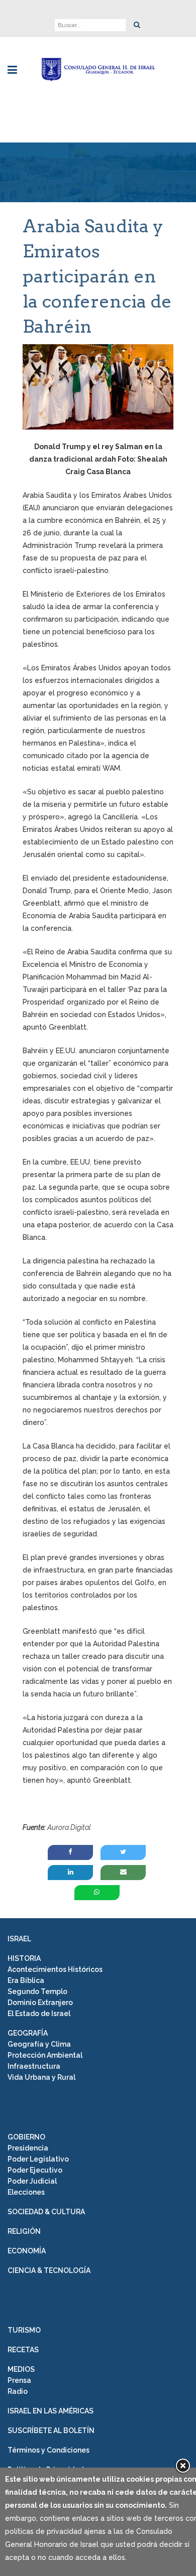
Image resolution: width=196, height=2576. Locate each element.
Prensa (19, 2380)
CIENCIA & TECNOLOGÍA (49, 2270)
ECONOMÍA (27, 2251)
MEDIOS (21, 2369)
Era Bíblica (26, 1980)
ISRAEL (19, 1939)
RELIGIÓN (24, 2231)
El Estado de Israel (39, 2014)
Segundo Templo (37, 1991)
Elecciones (26, 2192)
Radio (18, 2391)
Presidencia (28, 2148)
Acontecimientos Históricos (55, 1969)
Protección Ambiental (45, 2055)
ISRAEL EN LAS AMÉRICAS (51, 2411)
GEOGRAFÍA (28, 2033)
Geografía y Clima (39, 2044)
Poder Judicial (32, 2181)
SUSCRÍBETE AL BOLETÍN (51, 2430)
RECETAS (23, 2350)
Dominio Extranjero (40, 2002)
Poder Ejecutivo (35, 2170)
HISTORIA (24, 1958)
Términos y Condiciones (48, 2450)
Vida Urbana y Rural (41, 2077)
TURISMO (24, 2330)
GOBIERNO (26, 2137)
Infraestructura (34, 2066)
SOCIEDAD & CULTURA (46, 2212)
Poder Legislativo (38, 2159)
